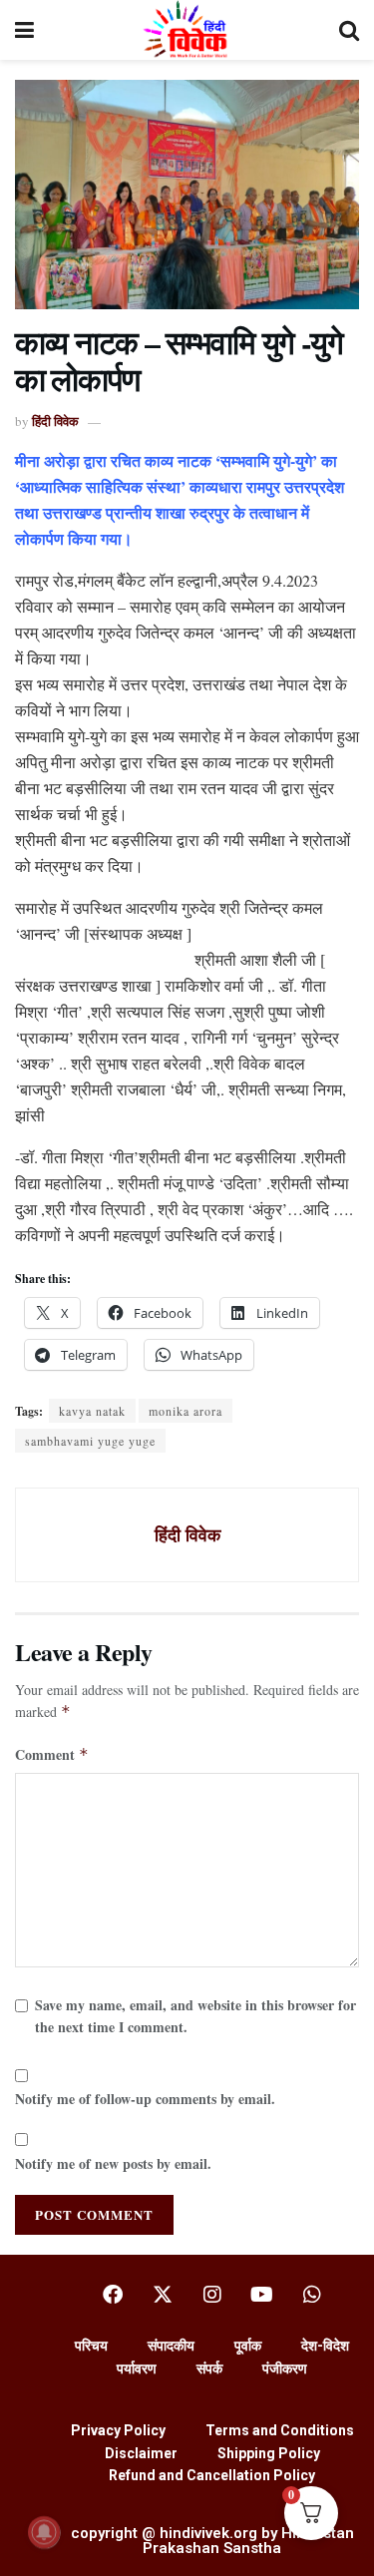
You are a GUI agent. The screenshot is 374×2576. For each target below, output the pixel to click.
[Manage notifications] (44, 2532)
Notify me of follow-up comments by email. (145, 2099)
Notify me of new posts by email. (113, 2163)
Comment (52, 1754)
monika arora (186, 1411)
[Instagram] (212, 2295)
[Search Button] (349, 30)
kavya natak (92, 1411)
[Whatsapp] (312, 2295)
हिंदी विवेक (55, 421)
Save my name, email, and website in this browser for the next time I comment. (195, 2016)
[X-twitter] (163, 2295)
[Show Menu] (24, 30)
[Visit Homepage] (186, 30)
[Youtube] (262, 2295)
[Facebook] (113, 2295)
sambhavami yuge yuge (90, 1441)
